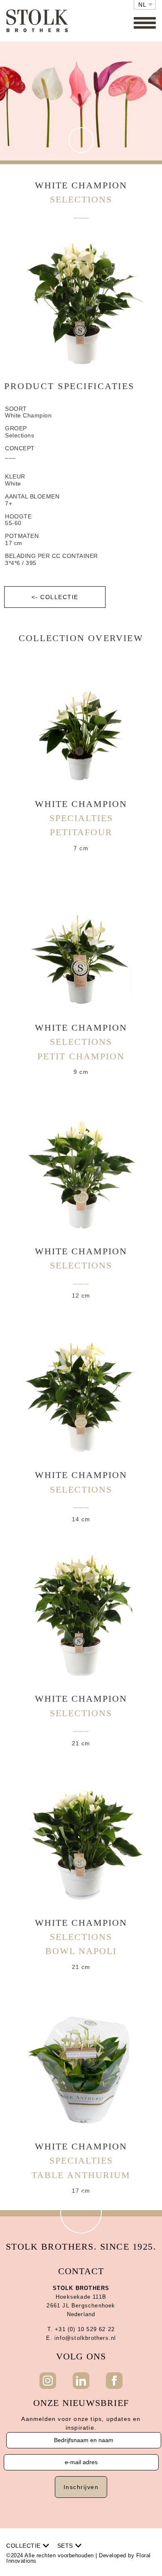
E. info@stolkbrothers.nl (81, 2338)
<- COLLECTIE (55, 597)
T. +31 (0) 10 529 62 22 (81, 2329)
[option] (81, 302)
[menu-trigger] (145, 23)
